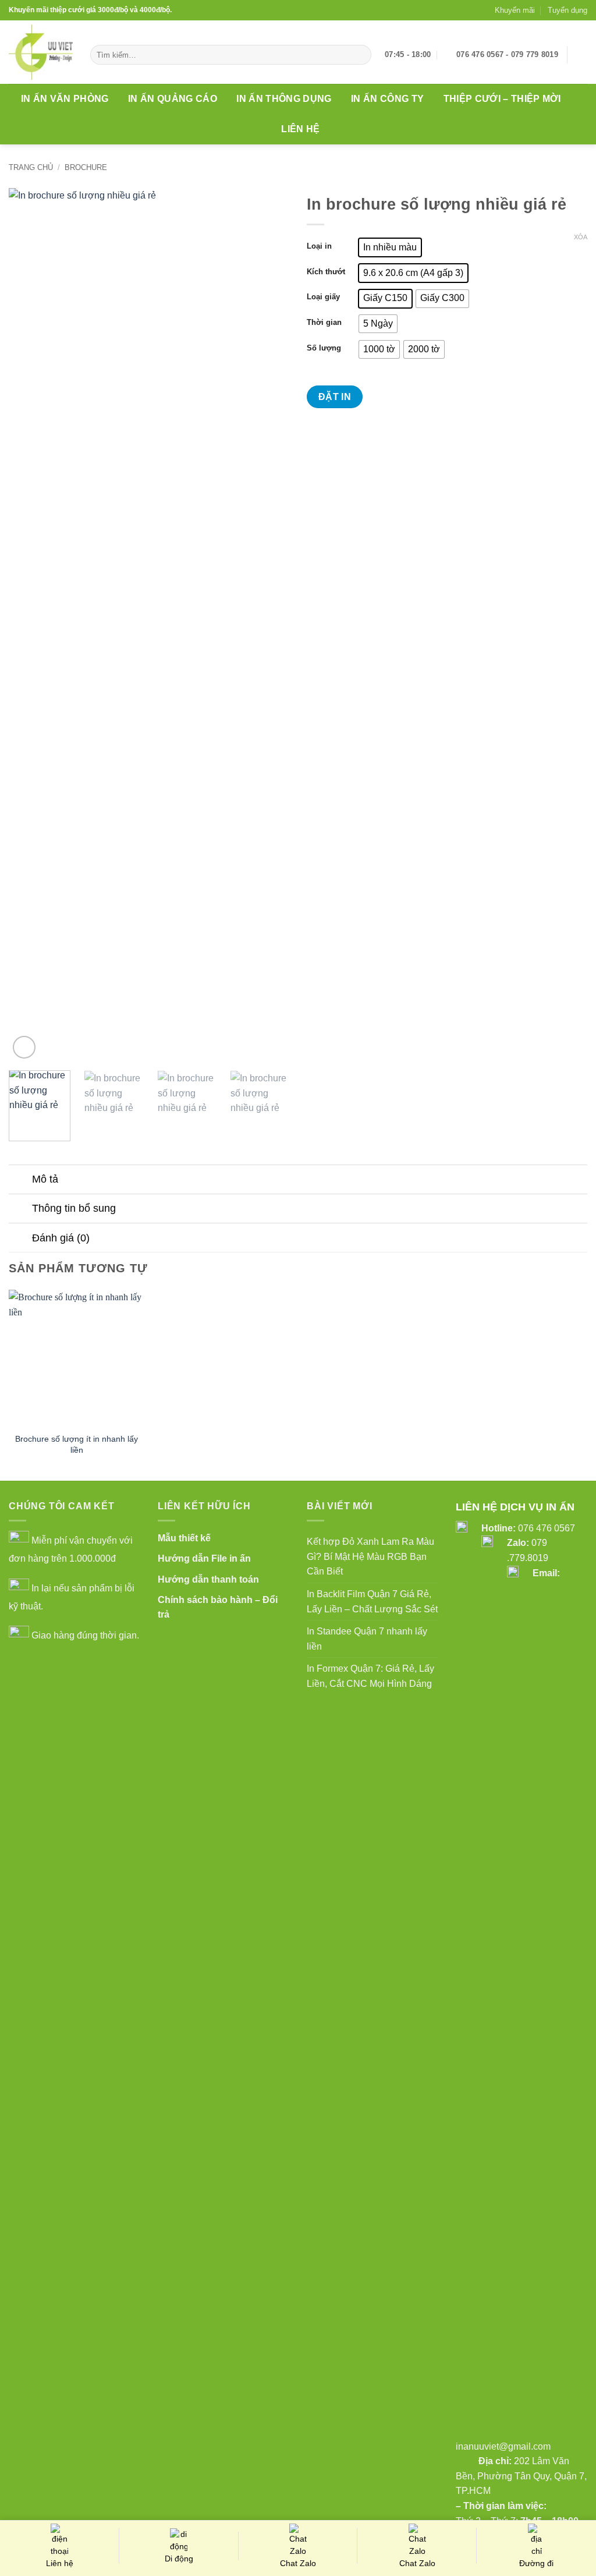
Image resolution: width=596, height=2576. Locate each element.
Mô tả (45, 1179)
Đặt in (335, 397)
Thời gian (324, 323)
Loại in (319, 246)
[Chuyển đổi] (20, 1181)
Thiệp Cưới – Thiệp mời (502, 99)
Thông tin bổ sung (74, 1208)
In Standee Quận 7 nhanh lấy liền (367, 1639)
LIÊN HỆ (300, 129)
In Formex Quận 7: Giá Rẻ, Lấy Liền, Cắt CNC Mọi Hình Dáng (370, 1676)
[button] (581, 55)
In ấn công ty (387, 99)
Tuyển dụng (567, 10)
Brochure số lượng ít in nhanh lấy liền (77, 1444)
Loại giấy (323, 297)
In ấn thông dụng (284, 99)
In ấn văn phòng (65, 99)
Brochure (86, 167)
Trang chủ (31, 167)
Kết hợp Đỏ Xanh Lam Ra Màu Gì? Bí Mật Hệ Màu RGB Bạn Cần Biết (370, 1556)
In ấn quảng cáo (173, 99)
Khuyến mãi (515, 10)
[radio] (390, 247)
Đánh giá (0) (61, 1238)
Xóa (581, 237)
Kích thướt (326, 272)
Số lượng (324, 348)
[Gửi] (361, 55)
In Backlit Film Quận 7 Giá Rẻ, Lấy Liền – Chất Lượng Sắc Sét (372, 1602)
